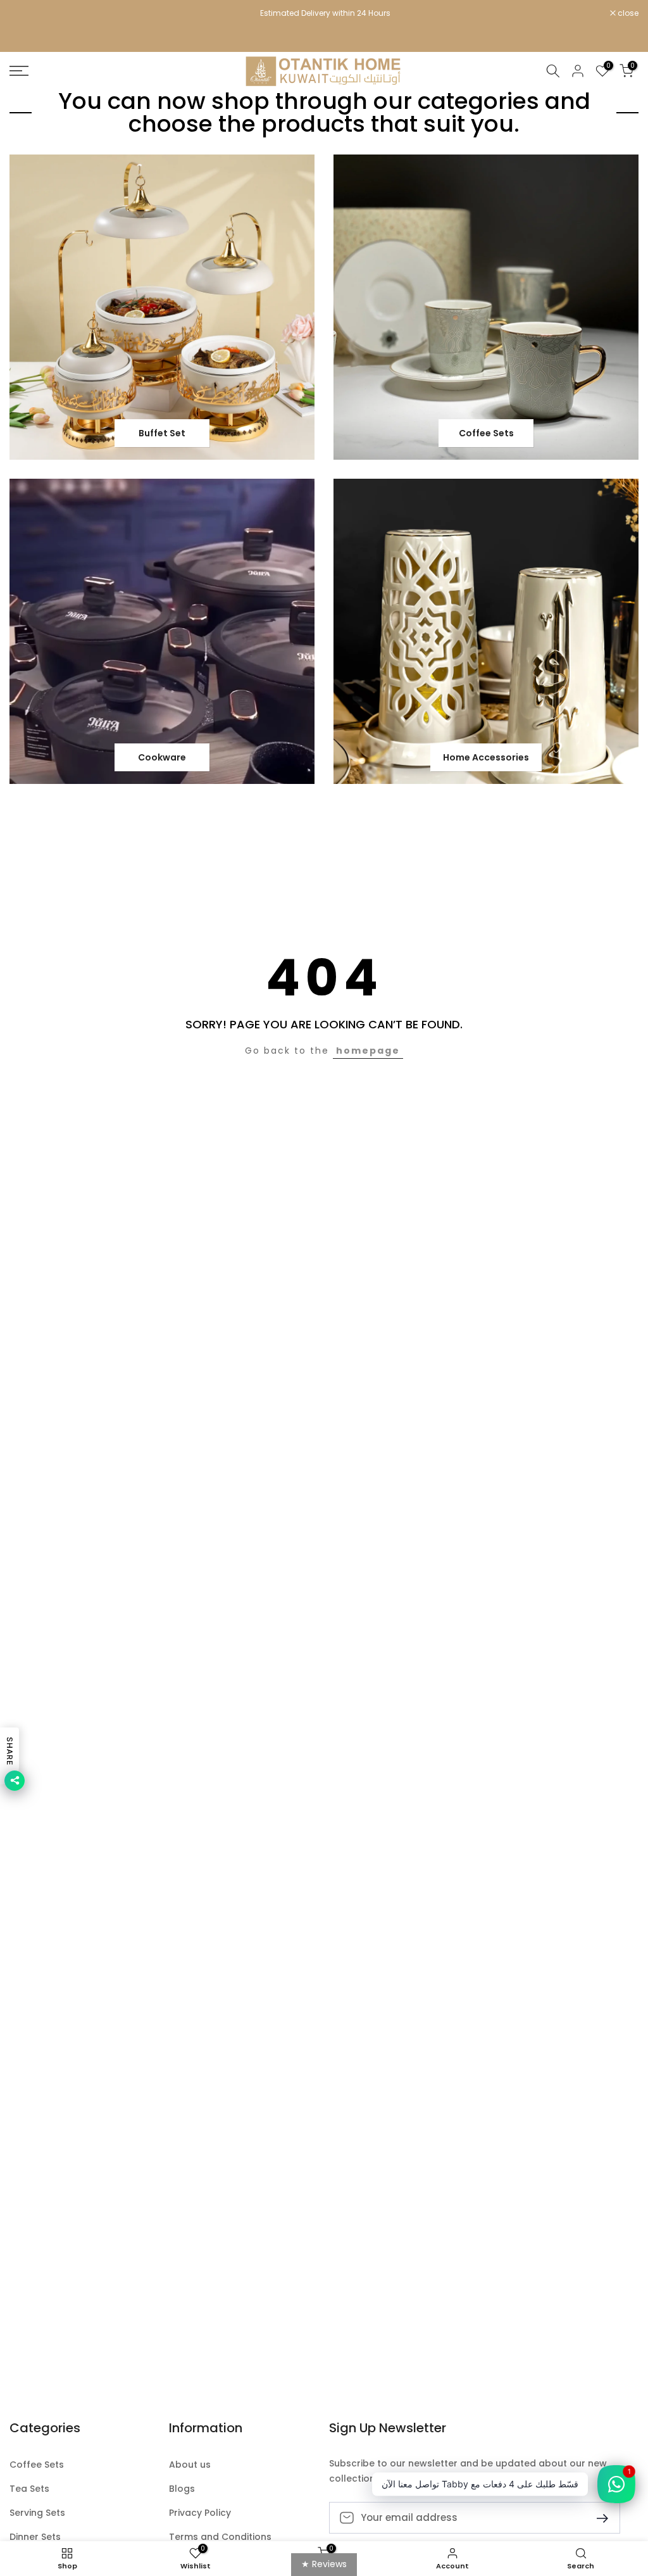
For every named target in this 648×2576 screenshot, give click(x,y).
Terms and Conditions (220, 2537)
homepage (368, 1051)
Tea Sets (29, 2489)
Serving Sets (37, 2513)
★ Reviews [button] (324, 2564)
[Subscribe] (597, 2517)
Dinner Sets (35, 2537)
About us (190, 2465)
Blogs (182, 2489)
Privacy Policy (200, 2513)
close (27, 13)
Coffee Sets (37, 2465)
